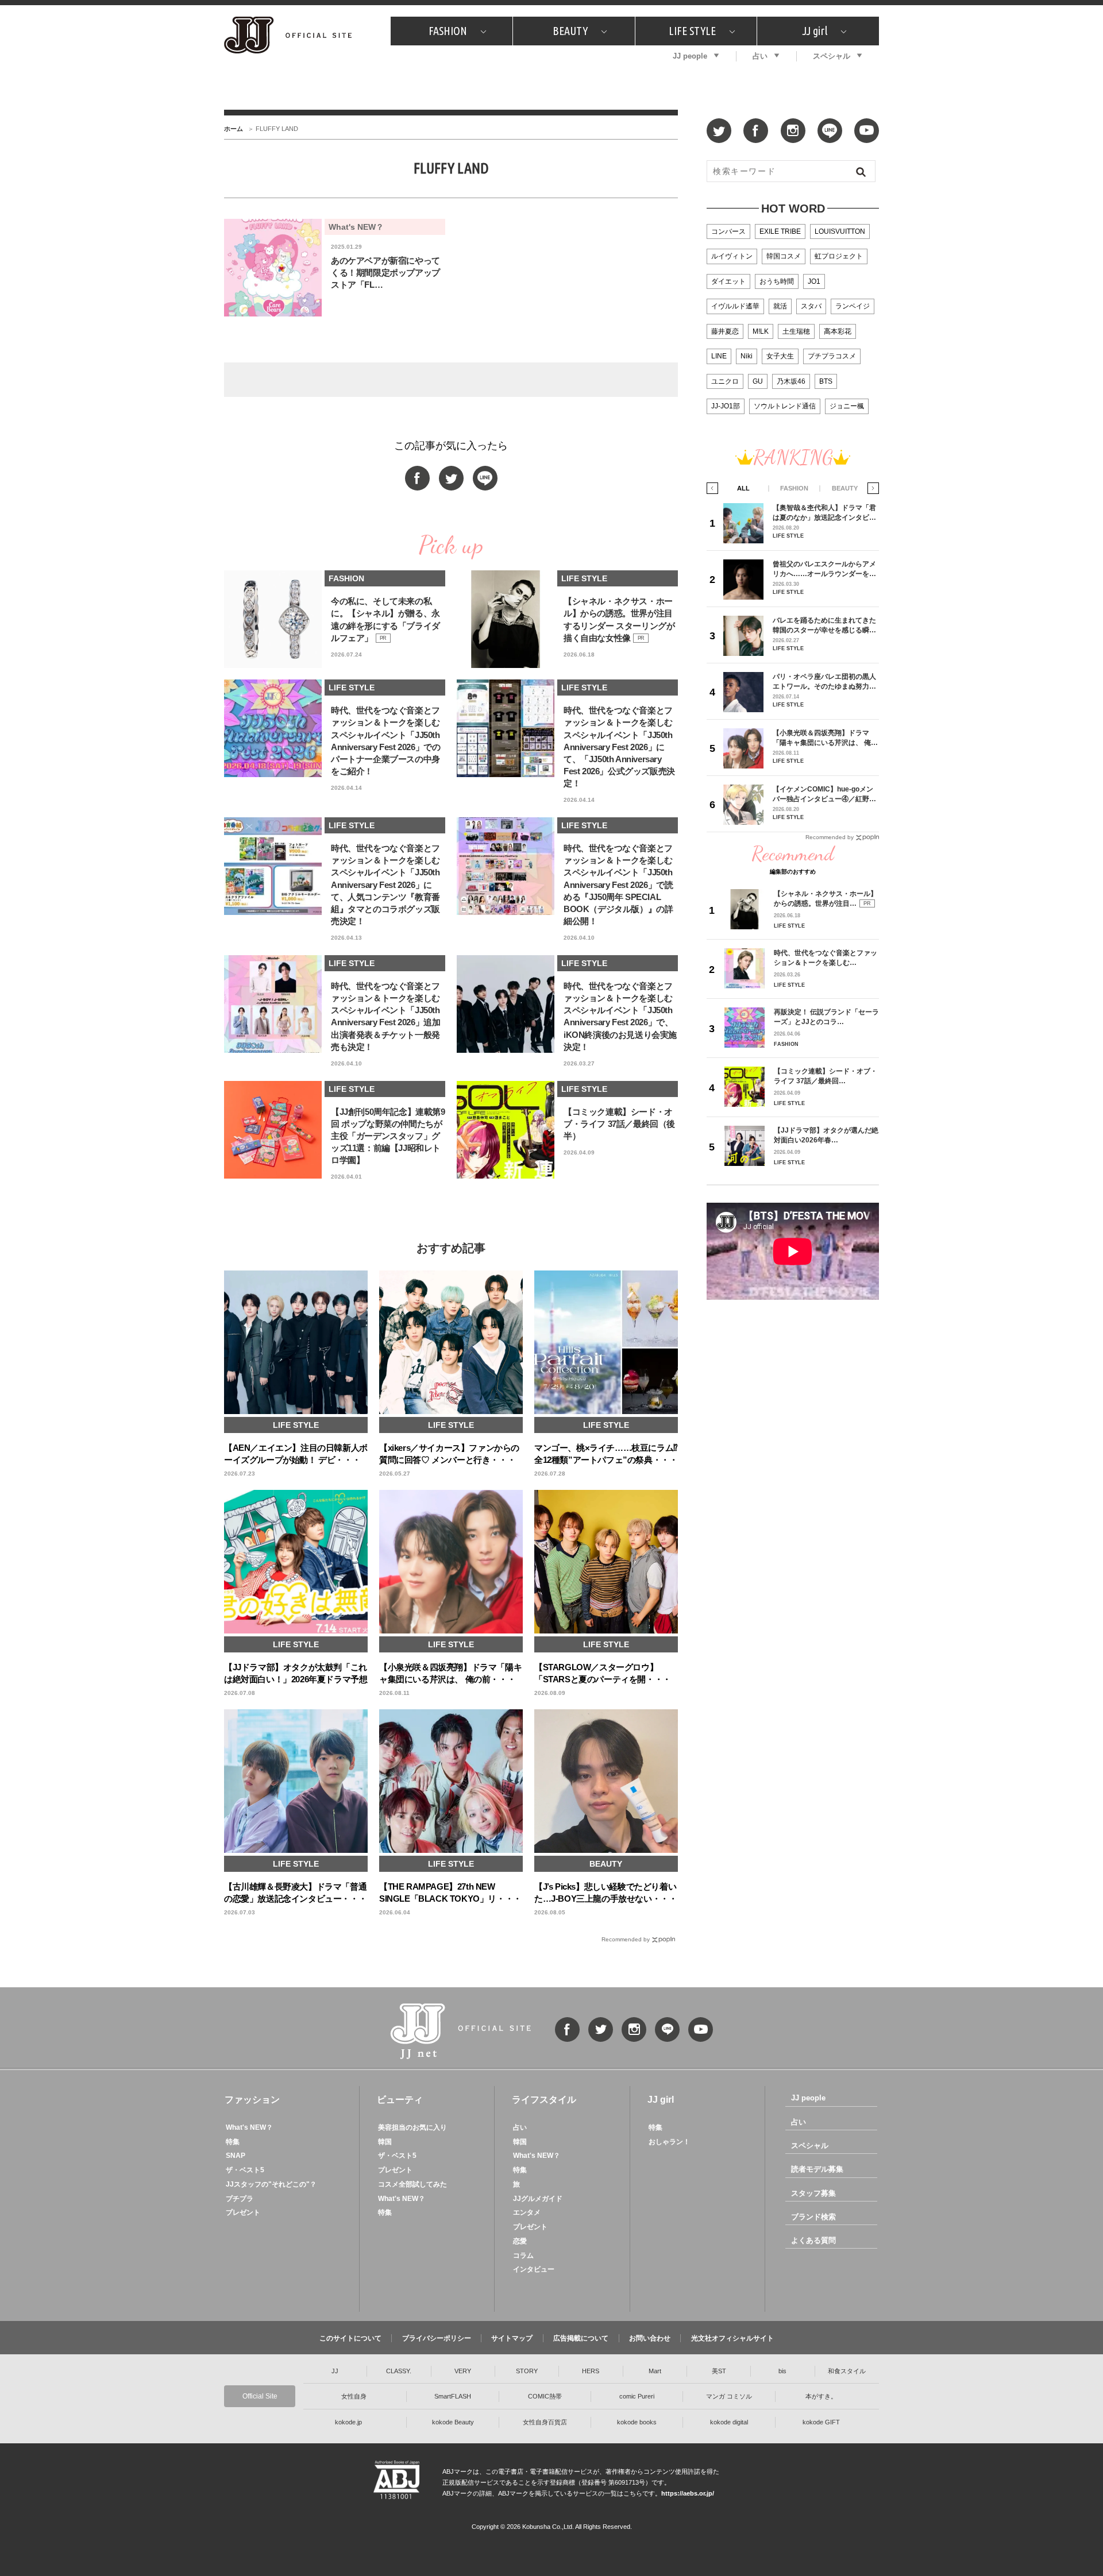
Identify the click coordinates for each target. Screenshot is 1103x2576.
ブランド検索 (813, 2217)
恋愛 (520, 2241)
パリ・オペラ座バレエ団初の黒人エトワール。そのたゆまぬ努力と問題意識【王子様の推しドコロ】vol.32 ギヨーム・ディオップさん (824, 681)
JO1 (814, 281)
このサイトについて (350, 2338)
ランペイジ (853, 306)
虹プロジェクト (839, 256)
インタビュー (534, 2269)
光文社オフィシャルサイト (732, 2338)
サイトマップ (512, 2338)
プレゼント (243, 2212)
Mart (655, 2371)
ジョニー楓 (847, 406)
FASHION (448, 31)
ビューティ (400, 2100)
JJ (335, 2371)
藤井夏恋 (725, 331)
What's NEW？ (249, 2127)
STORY (527, 2371)
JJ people (690, 56)
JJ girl (815, 31)
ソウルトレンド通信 (785, 406)
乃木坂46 (791, 381)
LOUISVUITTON (840, 231)
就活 (780, 306)
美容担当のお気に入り (412, 2127)
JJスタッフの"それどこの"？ (271, 2184)
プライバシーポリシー (437, 2338)
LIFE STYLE (692, 31)
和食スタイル (847, 2371)
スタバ (811, 306)
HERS (591, 2371)
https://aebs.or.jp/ (688, 2493)
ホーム (234, 129)
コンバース (728, 231)
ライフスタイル (544, 2100)
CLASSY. (399, 2371)
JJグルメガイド (538, 2199)
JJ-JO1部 (726, 406)
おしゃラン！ (669, 2142)
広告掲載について (581, 2338)
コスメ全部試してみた (412, 2184)
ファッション (252, 2100)
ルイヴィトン (732, 256)
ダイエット (728, 281)
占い (760, 56)
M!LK (761, 331)
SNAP (236, 2156)
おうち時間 (777, 281)
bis (782, 2371)
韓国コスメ (784, 256)
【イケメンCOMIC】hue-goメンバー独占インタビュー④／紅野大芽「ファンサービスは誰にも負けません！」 (824, 794)
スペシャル (832, 56)
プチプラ (240, 2199)
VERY (463, 2371)
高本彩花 (838, 331)
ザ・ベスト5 (245, 2170)
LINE (719, 356)
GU (758, 381)
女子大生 (780, 356)
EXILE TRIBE (780, 231)
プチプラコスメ (832, 356)
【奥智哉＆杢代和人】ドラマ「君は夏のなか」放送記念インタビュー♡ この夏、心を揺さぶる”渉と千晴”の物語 (824, 513)
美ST (719, 2371)
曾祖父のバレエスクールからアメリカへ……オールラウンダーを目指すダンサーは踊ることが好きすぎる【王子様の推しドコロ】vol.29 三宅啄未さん (824, 569)
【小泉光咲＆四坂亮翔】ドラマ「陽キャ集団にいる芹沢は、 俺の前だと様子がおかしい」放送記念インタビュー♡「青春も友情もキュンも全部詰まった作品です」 (825, 738)
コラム (523, 2256)
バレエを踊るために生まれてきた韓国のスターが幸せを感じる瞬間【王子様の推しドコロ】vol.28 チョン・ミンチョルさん (824, 625)
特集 (233, 2142)
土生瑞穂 (796, 331)
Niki (747, 356)
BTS (826, 381)
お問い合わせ (650, 2338)
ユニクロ (725, 381)
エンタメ (527, 2212)
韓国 (385, 2142)
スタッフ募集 (813, 2193)
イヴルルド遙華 (735, 306)
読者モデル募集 (817, 2169)
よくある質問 (813, 2240)
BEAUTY (570, 31)
